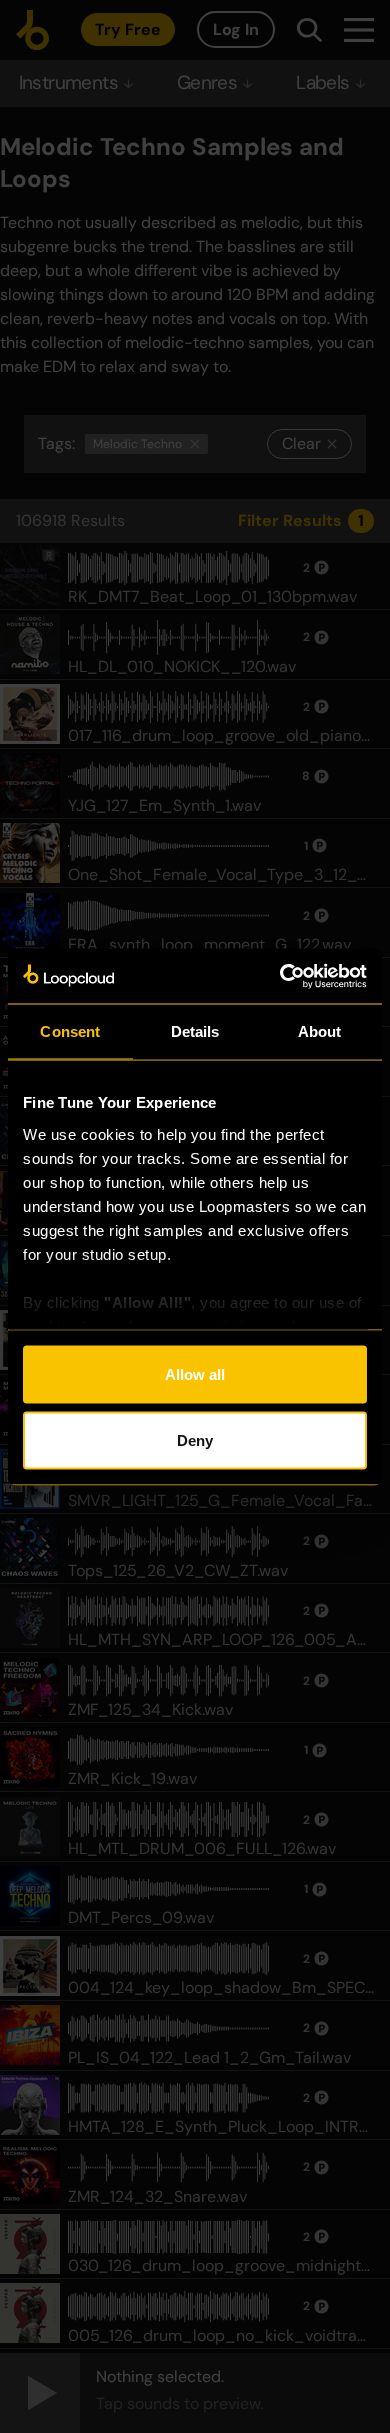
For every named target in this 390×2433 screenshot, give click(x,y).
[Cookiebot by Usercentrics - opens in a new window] (280, 976)
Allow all (195, 1374)
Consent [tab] (70, 1031)
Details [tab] (195, 1031)
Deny (195, 1439)
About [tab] (320, 1031)
